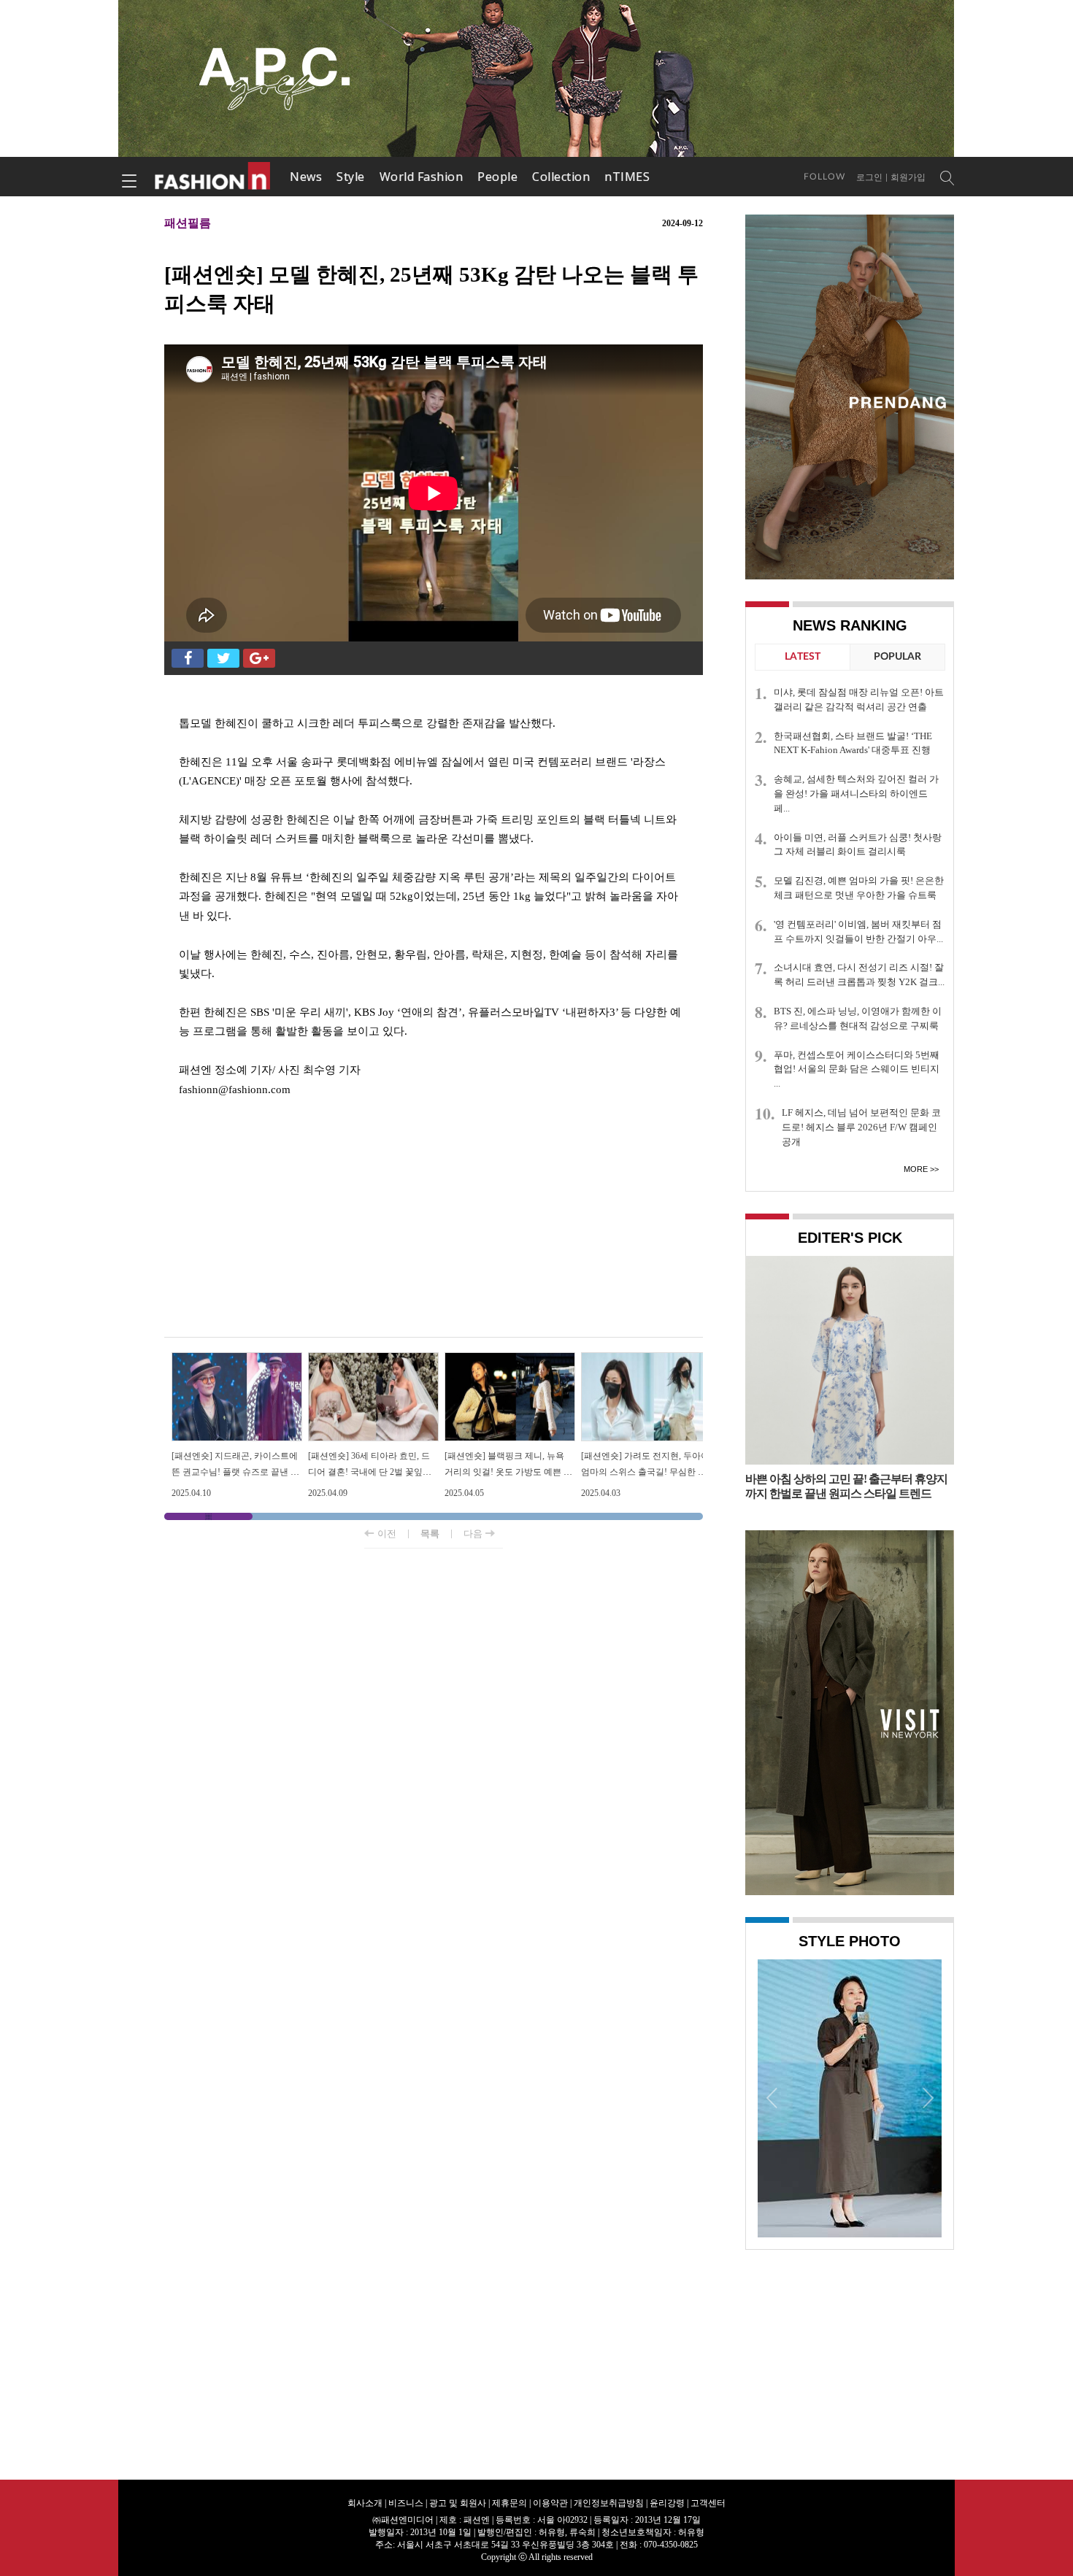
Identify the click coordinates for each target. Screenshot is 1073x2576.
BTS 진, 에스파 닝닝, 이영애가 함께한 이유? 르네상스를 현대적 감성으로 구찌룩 (858, 1018)
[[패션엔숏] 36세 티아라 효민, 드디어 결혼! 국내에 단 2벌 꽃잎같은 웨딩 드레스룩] (373, 1358)
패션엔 (213, 177)
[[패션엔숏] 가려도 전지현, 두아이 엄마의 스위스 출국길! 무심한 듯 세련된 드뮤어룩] (646, 1358)
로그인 (869, 177)
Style (351, 177)
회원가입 (908, 177)
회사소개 (365, 2503)
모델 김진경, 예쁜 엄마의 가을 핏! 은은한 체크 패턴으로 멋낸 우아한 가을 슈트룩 (859, 888)
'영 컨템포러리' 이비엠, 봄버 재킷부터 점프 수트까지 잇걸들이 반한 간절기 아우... (858, 932)
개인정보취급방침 (609, 2503)
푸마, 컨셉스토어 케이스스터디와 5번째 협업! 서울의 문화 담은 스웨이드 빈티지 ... (857, 1069)
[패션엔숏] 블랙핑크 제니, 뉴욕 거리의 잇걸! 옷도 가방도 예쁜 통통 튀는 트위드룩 (508, 1472)
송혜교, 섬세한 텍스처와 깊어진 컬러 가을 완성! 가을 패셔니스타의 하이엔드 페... (856, 794)
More (916, 1169)
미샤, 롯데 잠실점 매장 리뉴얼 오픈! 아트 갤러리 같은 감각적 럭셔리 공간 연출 (859, 699)
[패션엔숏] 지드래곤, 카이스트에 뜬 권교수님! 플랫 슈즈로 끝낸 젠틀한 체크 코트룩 (235, 1472)
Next (927, 2097)
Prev (772, 2097)
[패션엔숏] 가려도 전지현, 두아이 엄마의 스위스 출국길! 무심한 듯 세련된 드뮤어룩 (645, 1472)
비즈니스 (406, 2503)
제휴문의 (509, 2503)
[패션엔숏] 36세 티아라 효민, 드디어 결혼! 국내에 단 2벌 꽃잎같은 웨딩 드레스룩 (370, 1472)
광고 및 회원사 (458, 2503)
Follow (824, 177)
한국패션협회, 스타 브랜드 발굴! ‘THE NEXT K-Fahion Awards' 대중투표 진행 (853, 743)
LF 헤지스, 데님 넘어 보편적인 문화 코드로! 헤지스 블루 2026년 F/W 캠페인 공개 (861, 1127)
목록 (430, 1534)
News (306, 177)
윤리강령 (667, 2503)
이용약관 (550, 2503)
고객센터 (708, 2503)
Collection (561, 177)
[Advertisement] (434, 1220)
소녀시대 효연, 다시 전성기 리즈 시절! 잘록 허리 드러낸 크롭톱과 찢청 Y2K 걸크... (859, 975)
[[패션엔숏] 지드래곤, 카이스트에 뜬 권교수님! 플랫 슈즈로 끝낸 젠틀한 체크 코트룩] (237, 1358)
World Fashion (422, 177)
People (497, 177)
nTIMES (627, 177)
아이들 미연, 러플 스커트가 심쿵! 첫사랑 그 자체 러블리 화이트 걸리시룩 (858, 845)
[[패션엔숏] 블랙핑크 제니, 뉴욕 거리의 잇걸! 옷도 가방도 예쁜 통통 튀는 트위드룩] (510, 1358)
